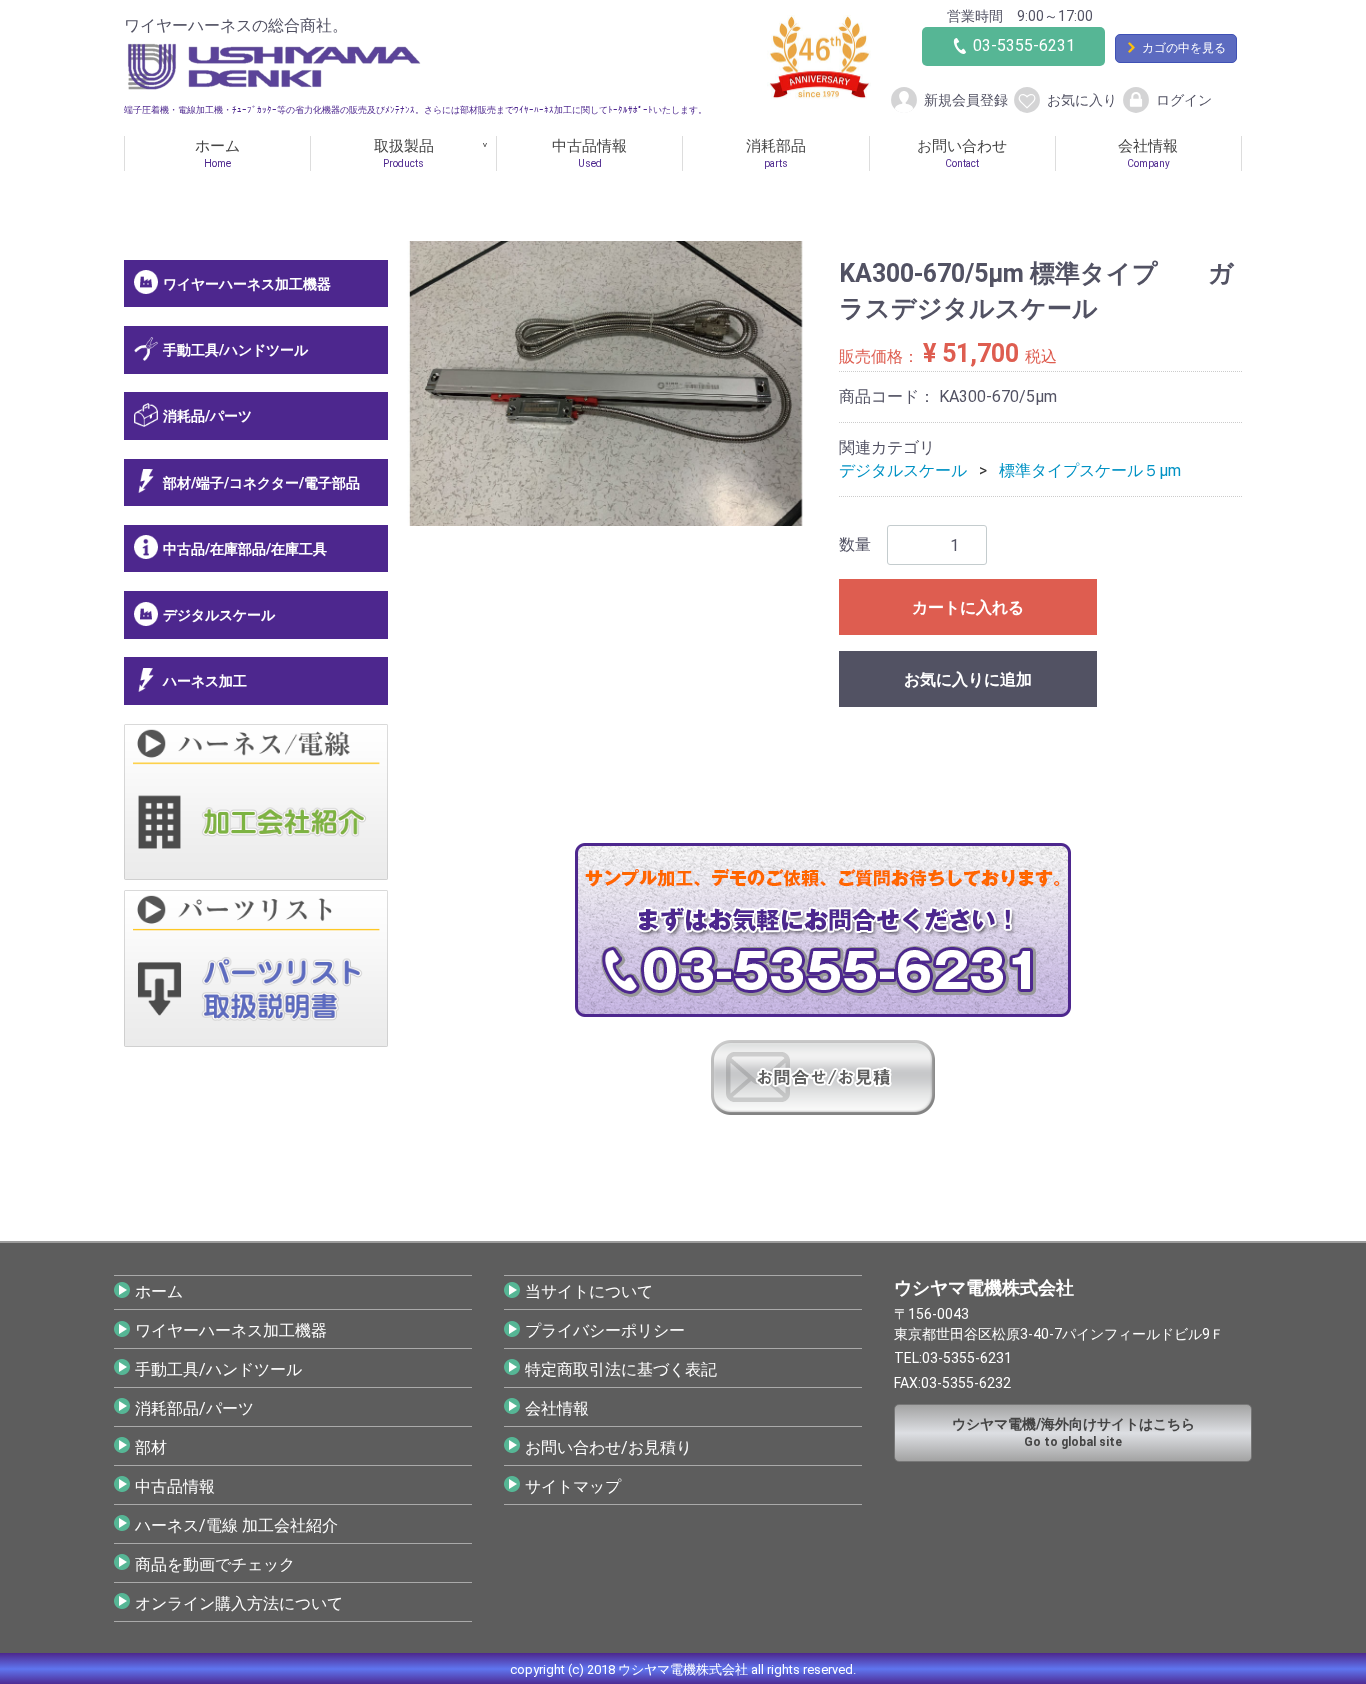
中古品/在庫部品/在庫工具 (245, 549)
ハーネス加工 (205, 681)
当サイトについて (589, 1290)
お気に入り (1082, 99)
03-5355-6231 (1024, 45)
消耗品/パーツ (207, 416)
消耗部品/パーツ (194, 1407)
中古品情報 (589, 153)
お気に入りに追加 (968, 679)
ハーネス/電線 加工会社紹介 (236, 1524)
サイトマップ (573, 1485)
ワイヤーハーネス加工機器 (247, 284)
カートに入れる (968, 607)
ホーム (217, 153)
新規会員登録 (966, 99)
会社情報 (1148, 153)
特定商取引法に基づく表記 (621, 1368)
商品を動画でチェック (215, 1563)
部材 (151, 1446)
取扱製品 (404, 153)
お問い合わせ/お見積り (608, 1446)
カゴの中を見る (1184, 48)
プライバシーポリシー (605, 1329)
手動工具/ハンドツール (235, 350)
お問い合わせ (962, 153)
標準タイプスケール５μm (1090, 470)
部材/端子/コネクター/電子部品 (261, 482)
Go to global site (1073, 1432)
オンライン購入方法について (239, 1602)
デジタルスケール (219, 615)
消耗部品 (776, 153)
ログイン (1184, 99)
